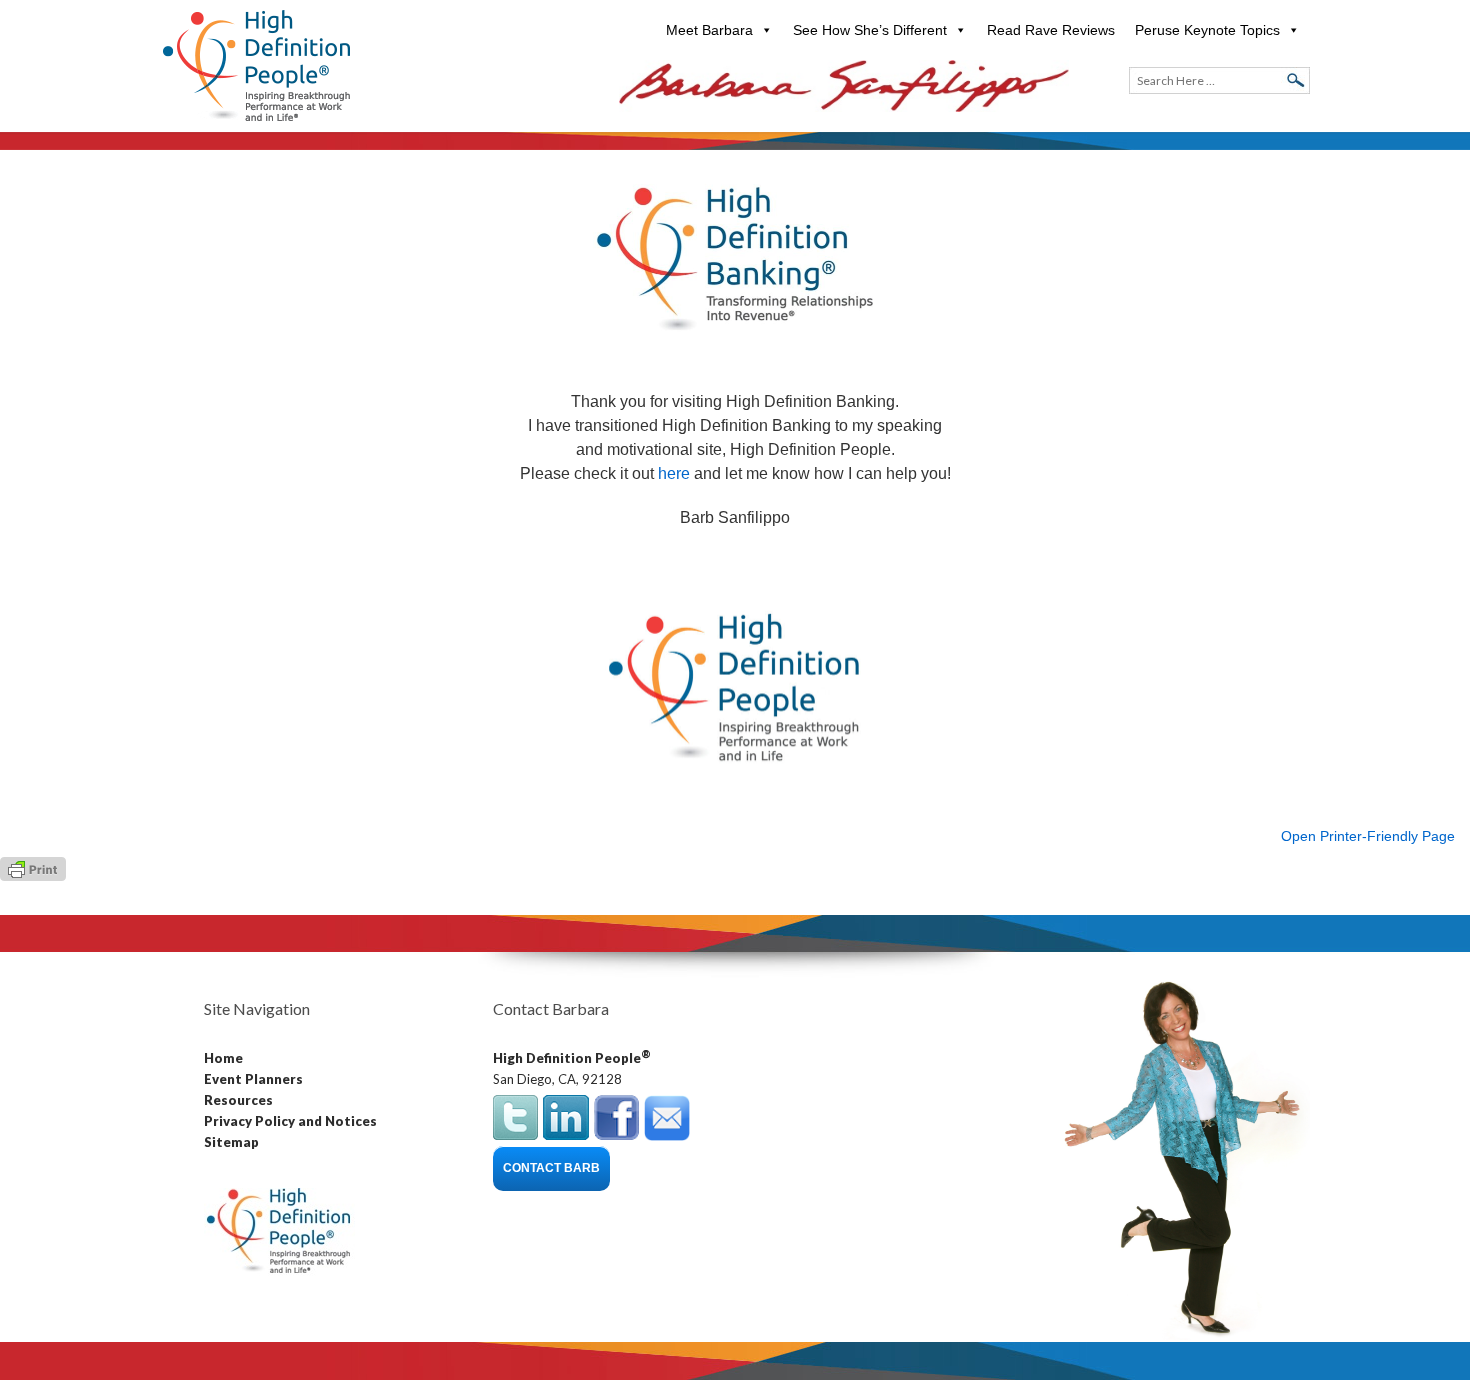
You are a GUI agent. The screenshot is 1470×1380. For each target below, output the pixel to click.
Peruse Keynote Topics (1207, 30)
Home (223, 1058)
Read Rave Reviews (1051, 30)
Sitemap (231, 1142)
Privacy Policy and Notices (290, 1121)
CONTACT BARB (551, 1168)
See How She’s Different (870, 30)
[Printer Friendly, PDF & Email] (33, 868)
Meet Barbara (709, 30)
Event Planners (253, 1079)
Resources (238, 1100)
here (674, 473)
